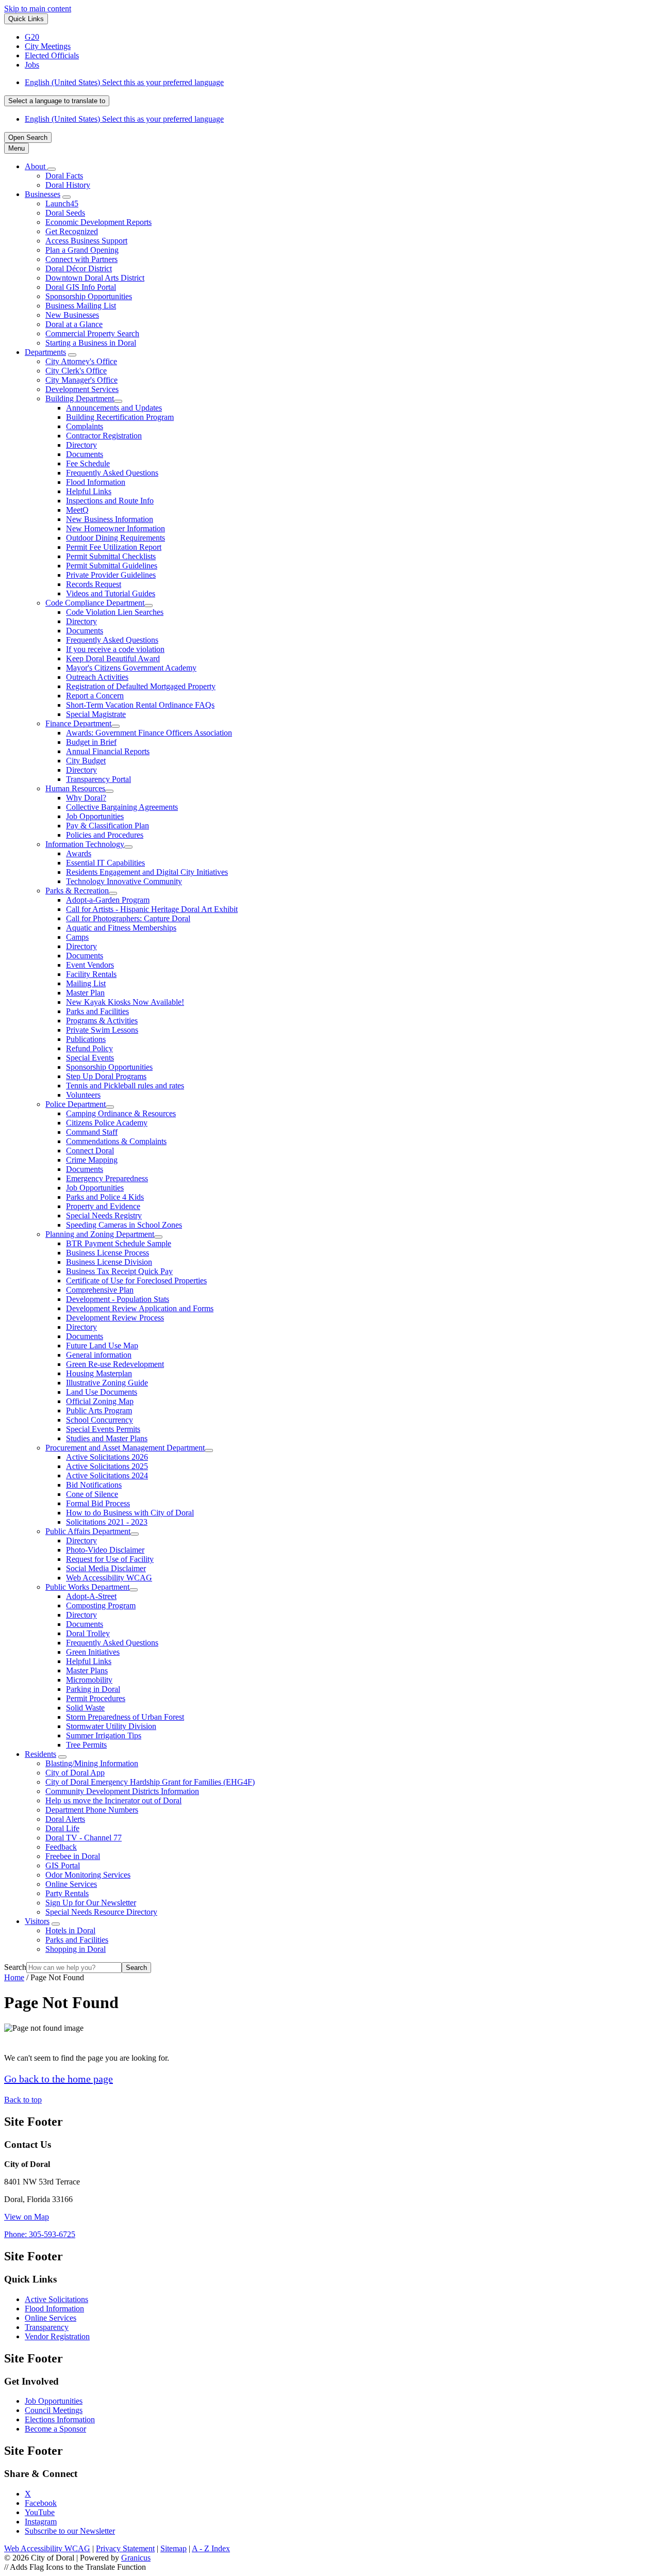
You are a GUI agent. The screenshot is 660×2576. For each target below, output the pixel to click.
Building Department (80, 398)
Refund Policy (89, 1048)
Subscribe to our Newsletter (70, 2531)
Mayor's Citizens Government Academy (131, 668)
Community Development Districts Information (122, 1791)
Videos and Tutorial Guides (111, 593)
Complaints (85, 426)
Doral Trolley (88, 1633)
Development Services (82, 389)
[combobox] (57, 101)
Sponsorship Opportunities (89, 296)
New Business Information (110, 519)
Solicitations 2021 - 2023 (107, 1522)
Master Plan (85, 993)
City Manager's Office (81, 380)
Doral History (68, 185)
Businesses (43, 194)
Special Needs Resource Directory (101, 1912)
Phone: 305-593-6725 (40, 2234)
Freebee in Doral (73, 1856)
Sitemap (174, 2548)
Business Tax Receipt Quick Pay (119, 1271)
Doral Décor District (79, 268)
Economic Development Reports (98, 222)
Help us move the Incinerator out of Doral (113, 1800)
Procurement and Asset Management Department (125, 1448)
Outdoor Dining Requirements (115, 538)
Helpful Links (89, 491)
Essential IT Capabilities (105, 863)
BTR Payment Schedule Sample (119, 1243)
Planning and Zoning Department (100, 1234)
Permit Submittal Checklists (111, 556)
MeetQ (77, 510)
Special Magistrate (96, 714)
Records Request (94, 584)
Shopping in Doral (76, 1949)
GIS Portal (63, 1865)
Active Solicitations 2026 (107, 1457)
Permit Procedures (96, 1698)
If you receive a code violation (115, 649)
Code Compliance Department (95, 603)
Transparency (47, 2327)
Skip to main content (38, 9)
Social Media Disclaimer (106, 1568)
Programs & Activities (102, 1021)
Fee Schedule (88, 463)
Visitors (37, 1921)
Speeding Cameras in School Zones (124, 1225)
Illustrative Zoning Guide (107, 1383)
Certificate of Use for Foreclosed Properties (136, 1281)
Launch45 (62, 203)
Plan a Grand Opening (82, 250)
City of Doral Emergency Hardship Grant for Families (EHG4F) (150, 1782)
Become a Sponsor (55, 2429)
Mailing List (86, 983)
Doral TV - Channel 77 (84, 1838)
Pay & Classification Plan (108, 826)
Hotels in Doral (70, 1930)
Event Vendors (90, 965)
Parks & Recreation (77, 891)
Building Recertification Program (120, 417)
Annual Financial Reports (108, 751)
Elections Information (60, 2419)
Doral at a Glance (74, 324)
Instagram (41, 2522)
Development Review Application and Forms (140, 1308)
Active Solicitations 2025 (107, 1466)
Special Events (90, 1058)
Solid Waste (85, 1708)
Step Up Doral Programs (106, 1076)
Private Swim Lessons (102, 1030)
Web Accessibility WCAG (109, 1578)
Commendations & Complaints (116, 1141)
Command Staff (92, 1132)
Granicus (136, 2558)
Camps (77, 937)
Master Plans (87, 1670)
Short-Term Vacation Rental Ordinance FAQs (140, 705)
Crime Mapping (92, 1160)
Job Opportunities (95, 816)
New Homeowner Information (115, 528)
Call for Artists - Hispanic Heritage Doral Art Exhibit (152, 909)
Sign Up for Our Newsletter (91, 1903)
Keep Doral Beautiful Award (113, 658)
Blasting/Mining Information (92, 1763)
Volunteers (83, 1095)
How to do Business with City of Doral (130, 1513)
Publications (86, 1039)
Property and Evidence (103, 1206)
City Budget (86, 761)
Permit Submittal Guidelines (112, 566)
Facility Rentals (91, 974)
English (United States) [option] (124, 119)
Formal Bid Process (98, 1503)
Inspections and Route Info (110, 501)
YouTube (40, 2512)
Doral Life (62, 1828)
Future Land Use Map (102, 1346)
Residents (40, 1754)
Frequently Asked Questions (112, 473)
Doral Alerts (65, 1819)
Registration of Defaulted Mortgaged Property (141, 686)
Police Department (76, 1104)
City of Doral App (75, 1773)
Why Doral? (86, 798)
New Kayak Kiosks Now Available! (125, 1002)
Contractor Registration (104, 436)
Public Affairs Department (88, 1531)
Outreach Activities (97, 677)
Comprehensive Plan (100, 1290)
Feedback (61, 1847)
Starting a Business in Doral (91, 343)
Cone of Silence (92, 1494)
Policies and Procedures (105, 835)
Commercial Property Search (92, 333)
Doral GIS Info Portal (81, 287)
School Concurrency (100, 1420)
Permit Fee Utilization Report (114, 547)
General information (99, 1355)
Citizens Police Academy (107, 1123)
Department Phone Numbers (92, 1810)
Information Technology (85, 844)
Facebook (41, 2503)
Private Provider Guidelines (111, 575)
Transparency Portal (98, 779)
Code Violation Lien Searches (115, 612)
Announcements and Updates (114, 408)
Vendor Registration (57, 2336)
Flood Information (96, 482)
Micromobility (89, 1680)
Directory (81, 445)
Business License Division (109, 1262)
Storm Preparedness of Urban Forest (125, 1717)
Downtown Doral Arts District (95, 278)
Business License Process (108, 1253)
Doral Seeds (65, 213)
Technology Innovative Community (124, 881)
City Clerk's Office (76, 371)
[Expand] (52, 169)
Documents (85, 454)
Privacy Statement (125, 2548)
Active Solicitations (56, 2299)
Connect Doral (90, 1151)
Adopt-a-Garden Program (108, 900)
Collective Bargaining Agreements (122, 807)
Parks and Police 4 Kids (105, 1197)
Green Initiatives (93, 1652)
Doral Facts (64, 176)
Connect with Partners (81, 259)
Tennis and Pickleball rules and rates (125, 1086)
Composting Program (101, 1605)
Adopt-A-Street (91, 1596)
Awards (79, 853)
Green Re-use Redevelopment (115, 1364)
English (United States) (124, 82)
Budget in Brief (91, 742)
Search (15, 1967)
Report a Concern (95, 696)
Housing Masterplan (99, 1373)
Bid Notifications (94, 1485)
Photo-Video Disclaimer (105, 1550)
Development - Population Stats (118, 1299)
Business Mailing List (81, 306)
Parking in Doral (93, 1689)
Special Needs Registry (104, 1216)
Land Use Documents (102, 1392)
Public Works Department (87, 1587)
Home (14, 1977)
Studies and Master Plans (107, 1438)
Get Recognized (72, 231)
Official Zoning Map (100, 1401)
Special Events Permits (103, 1429)
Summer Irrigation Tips (104, 1735)
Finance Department (78, 723)
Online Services (71, 1884)
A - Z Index (211, 2548)
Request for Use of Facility (110, 1559)
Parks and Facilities (97, 1011)
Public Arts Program (99, 1411)
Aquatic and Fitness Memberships (121, 928)
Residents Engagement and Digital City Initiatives (147, 872)
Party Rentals (67, 1893)
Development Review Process (115, 1318)
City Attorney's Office (81, 361)
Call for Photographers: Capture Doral (128, 918)
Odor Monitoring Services (88, 1875)
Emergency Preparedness (107, 1178)
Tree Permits (86, 1745)
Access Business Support (86, 241)
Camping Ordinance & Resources (121, 1113)
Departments (45, 352)
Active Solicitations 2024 (107, 1476)
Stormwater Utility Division (111, 1726)
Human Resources (75, 788)
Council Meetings (54, 2410)
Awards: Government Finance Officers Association (149, 733)
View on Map (27, 2217)
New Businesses (72, 315)
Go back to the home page (59, 2079)
